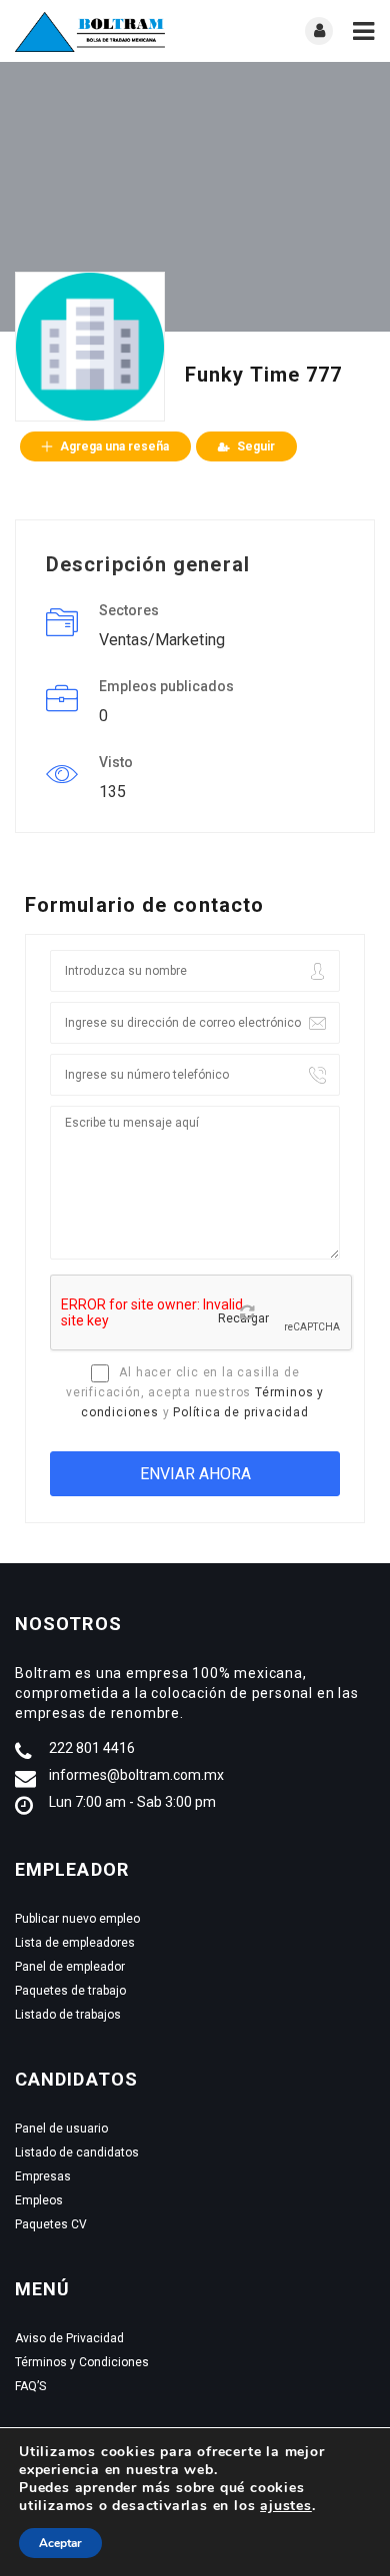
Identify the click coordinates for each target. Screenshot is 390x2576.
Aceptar (60, 2543)
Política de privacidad (241, 1412)
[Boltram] (105, 31)
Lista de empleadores (75, 1943)
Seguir (256, 446)
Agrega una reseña (114, 446)
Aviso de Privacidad (69, 2338)
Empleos (39, 2200)
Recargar (243, 1318)
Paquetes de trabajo (70, 1991)
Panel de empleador (70, 1967)
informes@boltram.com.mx (136, 1775)
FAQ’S (30, 2386)
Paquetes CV (51, 2224)
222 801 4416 (92, 1748)
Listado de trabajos (68, 2015)
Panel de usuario (61, 2129)
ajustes (286, 2506)
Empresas (43, 2176)
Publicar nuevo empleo (77, 1919)
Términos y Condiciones (82, 2362)
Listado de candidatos (77, 2152)
